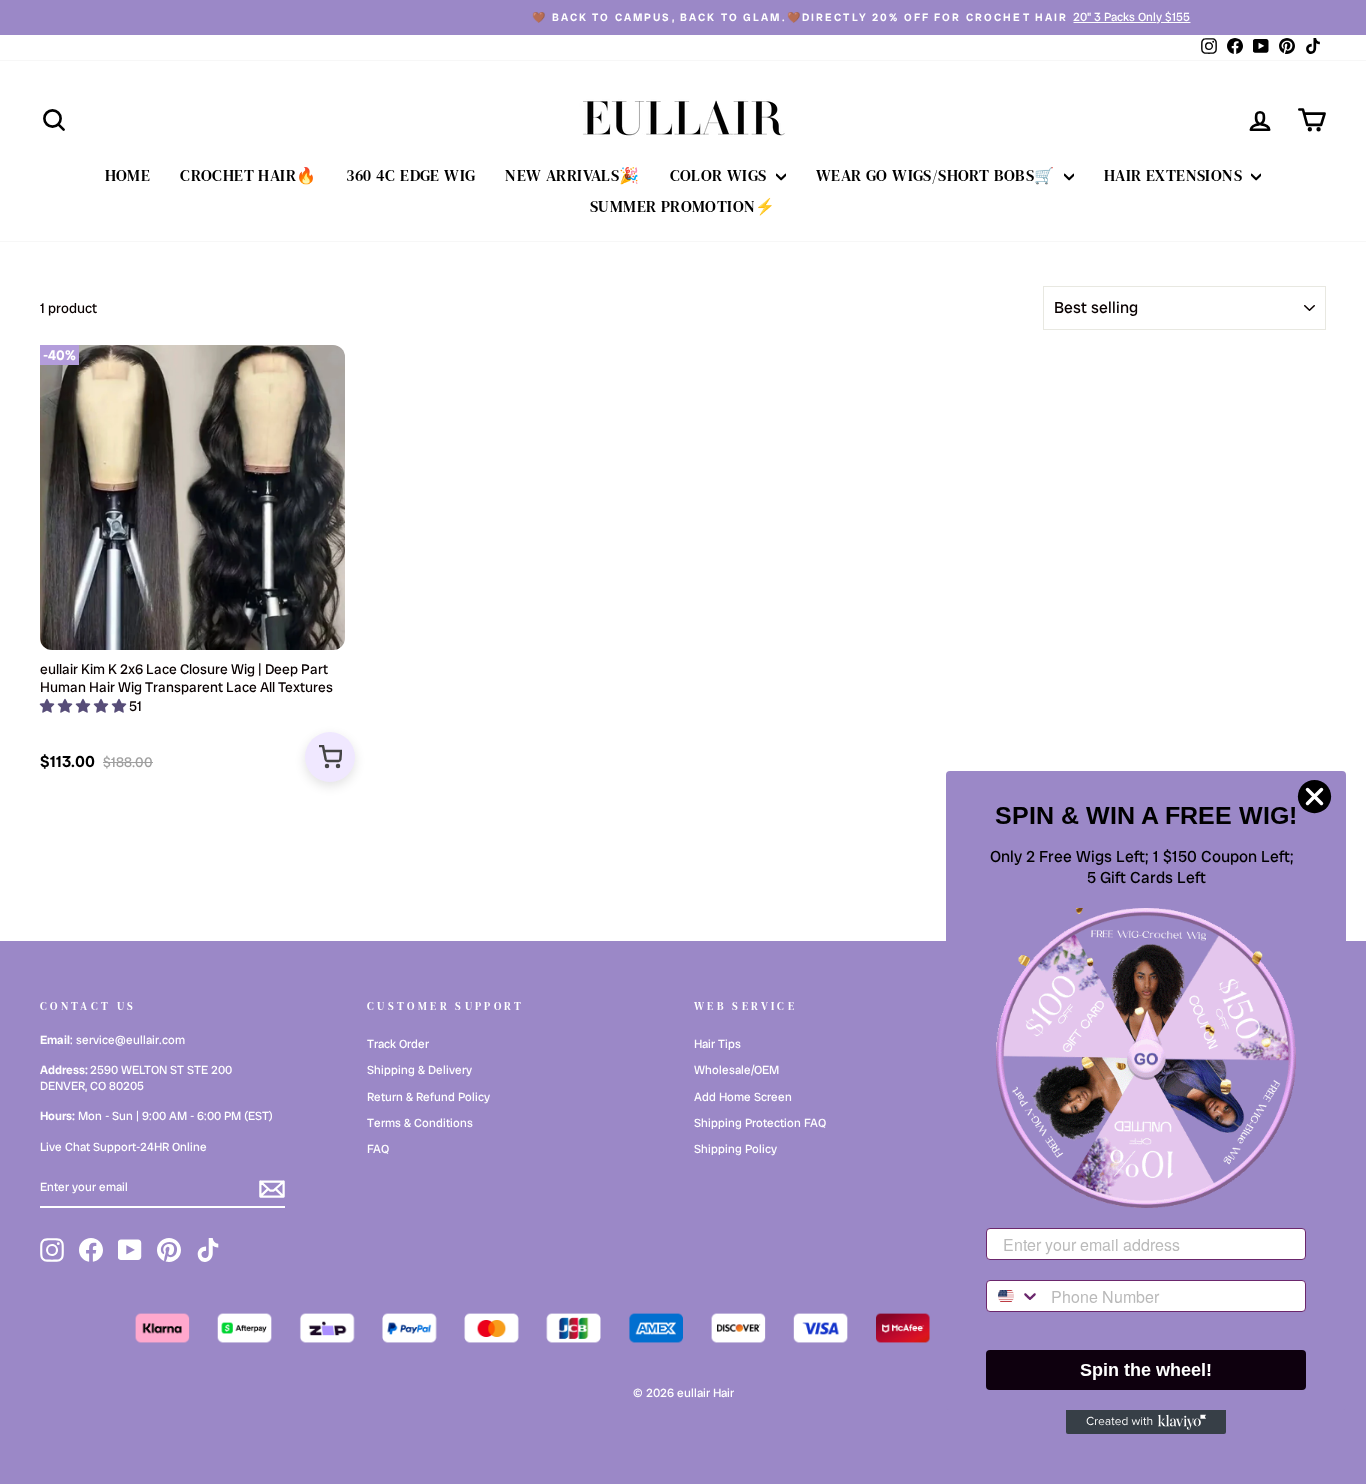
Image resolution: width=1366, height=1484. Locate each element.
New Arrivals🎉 (572, 175)
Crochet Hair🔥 (248, 175)
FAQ (378, 1149)
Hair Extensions (1175, 175)
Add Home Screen (743, 1097)
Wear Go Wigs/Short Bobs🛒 (937, 175)
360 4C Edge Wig (410, 175)
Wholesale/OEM (736, 1070)
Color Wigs (720, 175)
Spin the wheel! (1146, 1370)
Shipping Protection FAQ (760, 1123)
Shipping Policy (735, 1149)
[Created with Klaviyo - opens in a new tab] (1146, 1422)
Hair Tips (717, 1044)
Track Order (398, 1044)
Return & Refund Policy (428, 1097)
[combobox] (1014, 1296)
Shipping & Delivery (419, 1070)
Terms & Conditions (420, 1123)
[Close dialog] (1314, 796)
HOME (128, 175)
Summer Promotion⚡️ (683, 206)
